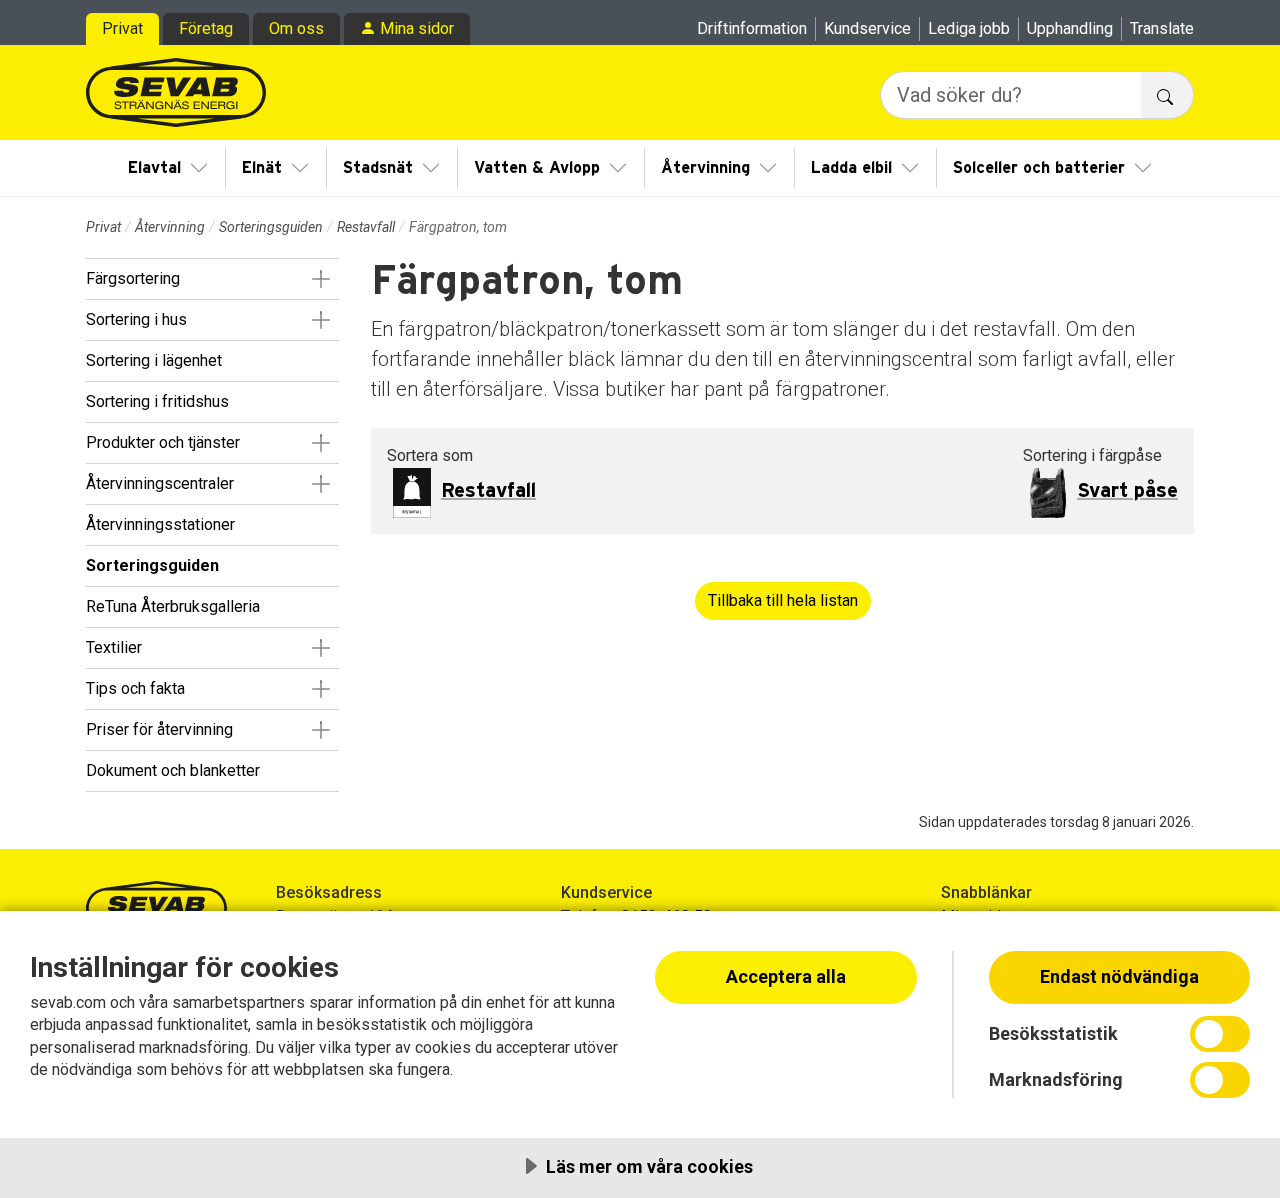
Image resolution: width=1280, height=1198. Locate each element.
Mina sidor (417, 28)
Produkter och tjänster (163, 442)
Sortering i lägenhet (154, 360)
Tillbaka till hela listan (783, 600)
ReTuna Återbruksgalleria (173, 606)
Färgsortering (133, 278)
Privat (122, 28)
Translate (1162, 28)
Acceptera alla (786, 976)
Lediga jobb (969, 28)
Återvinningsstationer (160, 524)
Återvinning (705, 168)
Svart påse (1127, 491)
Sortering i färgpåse (1092, 455)
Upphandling (1070, 28)
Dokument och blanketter (173, 770)
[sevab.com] (176, 92)
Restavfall (366, 227)
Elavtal (154, 168)
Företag (206, 28)
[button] (320, 279)
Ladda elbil (851, 168)
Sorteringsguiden (271, 227)
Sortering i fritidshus (157, 401)
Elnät (262, 168)
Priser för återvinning (159, 729)
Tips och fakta (135, 688)
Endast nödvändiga (1119, 976)
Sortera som (430, 455)
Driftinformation (752, 28)
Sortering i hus (136, 319)
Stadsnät (378, 168)
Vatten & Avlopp (537, 168)
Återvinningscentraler (160, 483)
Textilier (114, 647)
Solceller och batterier (1039, 168)
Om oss (296, 28)
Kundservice (867, 28)
